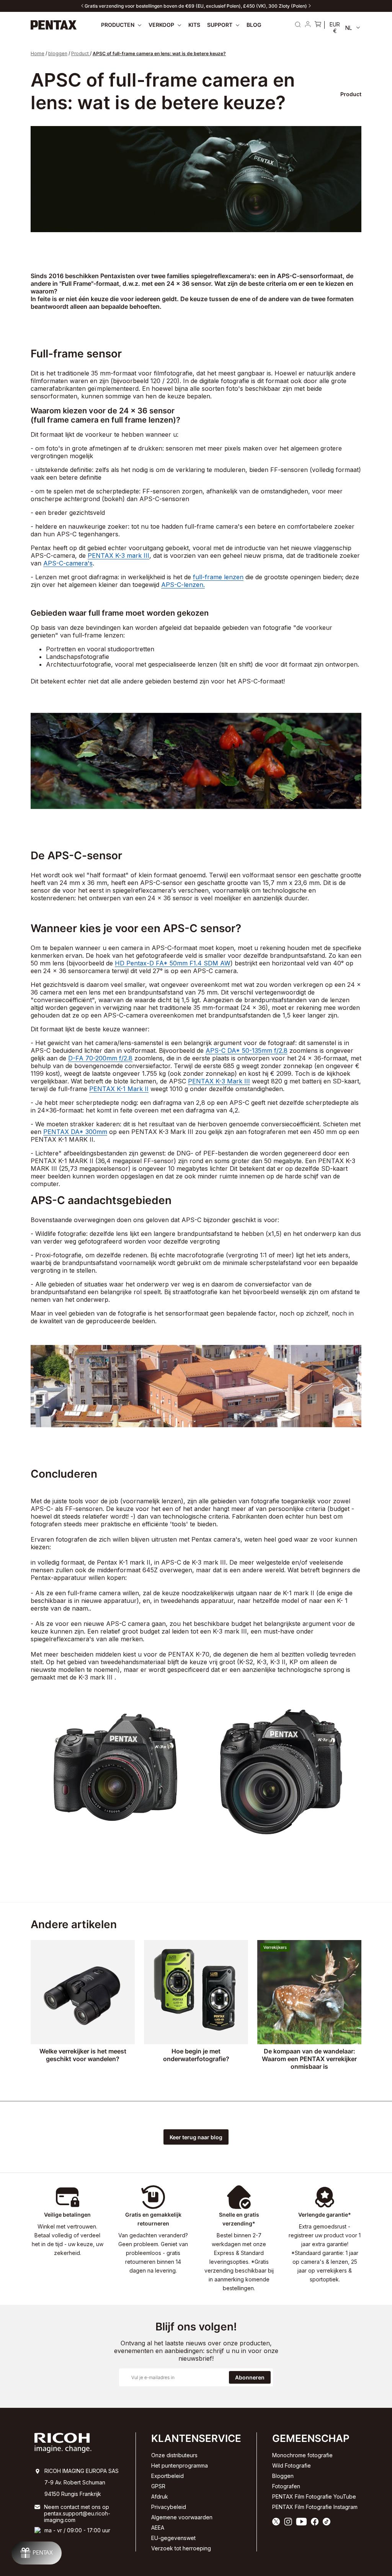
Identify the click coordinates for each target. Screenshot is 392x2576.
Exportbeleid (167, 2476)
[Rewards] (37, 2553)
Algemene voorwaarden (182, 2517)
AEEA (158, 2528)
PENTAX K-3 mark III (118, 556)
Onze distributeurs (174, 2455)
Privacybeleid (169, 2507)
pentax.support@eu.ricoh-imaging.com (77, 2517)
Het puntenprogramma (180, 2465)
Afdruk (160, 2497)
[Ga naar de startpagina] (54, 25)
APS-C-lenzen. (183, 585)
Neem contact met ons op (77, 2507)
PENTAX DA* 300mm (75, 1132)
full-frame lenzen (218, 577)
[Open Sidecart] (318, 25)
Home (38, 53)
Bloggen (283, 2476)
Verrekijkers (275, 1947)
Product (80, 53)
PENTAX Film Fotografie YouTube (314, 2497)
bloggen (58, 53)
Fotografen (286, 2486)
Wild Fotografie (292, 2465)
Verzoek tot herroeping (181, 2548)
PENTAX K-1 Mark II (119, 1089)
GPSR (158, 2486)
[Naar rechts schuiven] (310, 6)
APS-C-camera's (68, 563)
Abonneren (250, 2377)
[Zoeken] (298, 25)
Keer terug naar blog (196, 2137)
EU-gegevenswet (173, 2538)
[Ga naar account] (308, 25)
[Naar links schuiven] (82, 6)
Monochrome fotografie (302, 2455)
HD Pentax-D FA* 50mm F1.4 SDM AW (173, 963)
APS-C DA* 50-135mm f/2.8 (247, 1050)
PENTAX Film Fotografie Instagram (315, 2507)
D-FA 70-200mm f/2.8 (100, 1058)
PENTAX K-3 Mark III (219, 1081)
